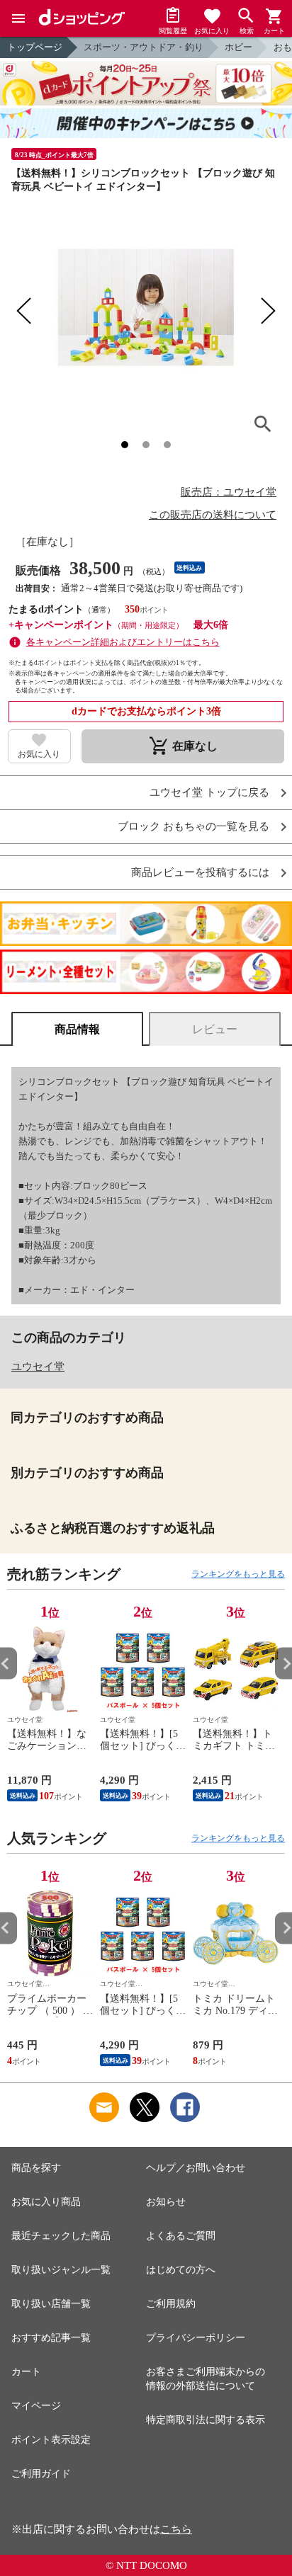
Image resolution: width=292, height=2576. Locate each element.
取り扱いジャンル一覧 (61, 2270)
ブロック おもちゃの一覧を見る (193, 827)
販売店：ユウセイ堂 (229, 492)
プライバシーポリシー (196, 2338)
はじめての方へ (181, 2270)
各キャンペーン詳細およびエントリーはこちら (123, 642)
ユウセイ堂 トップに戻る (209, 793)
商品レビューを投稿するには (200, 873)
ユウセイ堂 (38, 1367)
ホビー (238, 47)
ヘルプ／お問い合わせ (196, 2168)
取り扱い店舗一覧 (51, 2304)
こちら (176, 2529)
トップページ (35, 47)
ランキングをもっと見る (238, 1574)
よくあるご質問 (181, 2236)
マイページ (36, 2406)
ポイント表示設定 (51, 2440)
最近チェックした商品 (61, 2236)
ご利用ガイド (41, 2474)
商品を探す (36, 2168)
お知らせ (166, 2202)
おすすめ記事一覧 (51, 2338)
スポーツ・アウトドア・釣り (144, 47)
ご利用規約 (171, 2304)
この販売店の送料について (213, 515)
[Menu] (18, 18)
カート (26, 2372)
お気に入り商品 (46, 2202)
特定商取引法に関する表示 (206, 2420)
